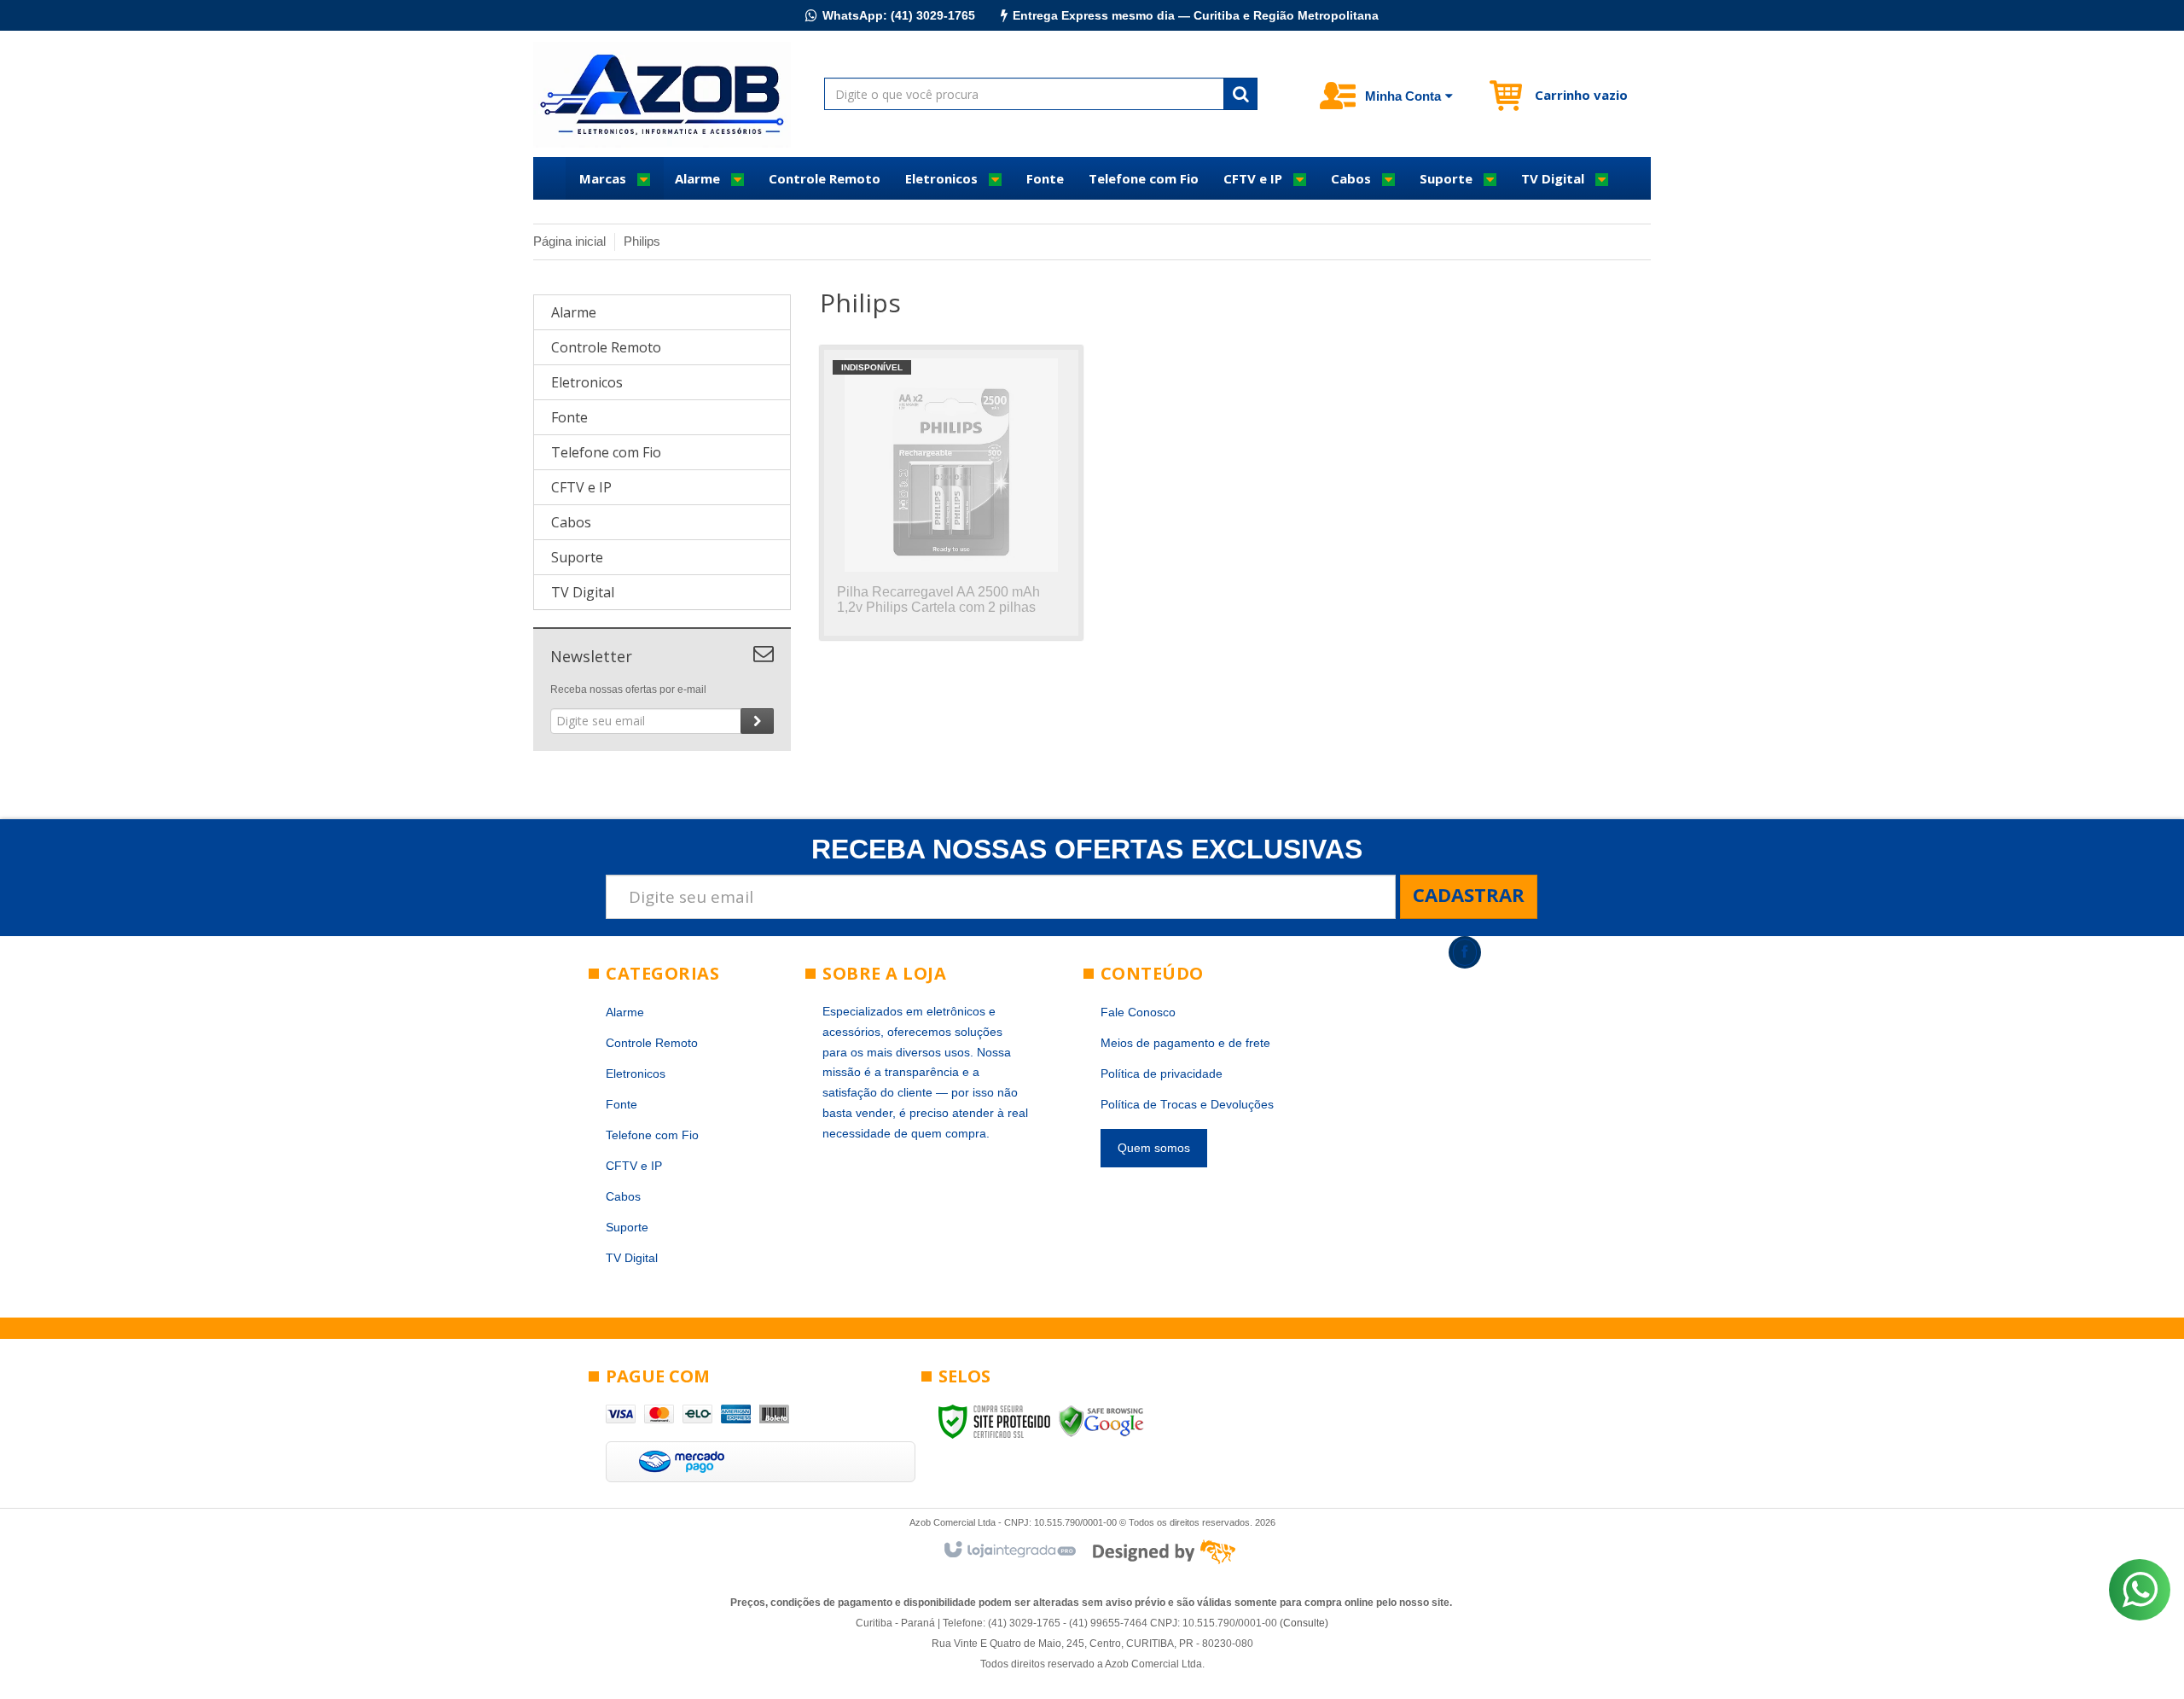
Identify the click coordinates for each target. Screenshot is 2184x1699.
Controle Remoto (652, 1043)
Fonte (622, 1104)
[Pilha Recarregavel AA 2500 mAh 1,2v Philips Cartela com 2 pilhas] (951, 493)
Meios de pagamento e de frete (1185, 1043)
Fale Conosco (1138, 1012)
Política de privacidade (1162, 1074)
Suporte (627, 1227)
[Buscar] (1240, 94)
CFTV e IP (634, 1166)
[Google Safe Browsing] (1101, 1421)
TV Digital (632, 1258)
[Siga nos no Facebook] (1465, 952)
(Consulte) (1304, 1623)
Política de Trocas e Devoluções (1187, 1104)
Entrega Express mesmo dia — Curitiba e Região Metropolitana (1196, 15)
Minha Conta (1403, 96)
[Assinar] (757, 721)
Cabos (623, 1196)
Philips (642, 241)
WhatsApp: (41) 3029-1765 (899, 15)
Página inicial (569, 241)
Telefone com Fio (652, 1135)
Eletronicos (636, 1074)
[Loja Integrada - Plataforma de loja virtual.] (1009, 1551)
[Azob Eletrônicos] (662, 95)
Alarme (625, 1012)
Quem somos (1154, 1148)
